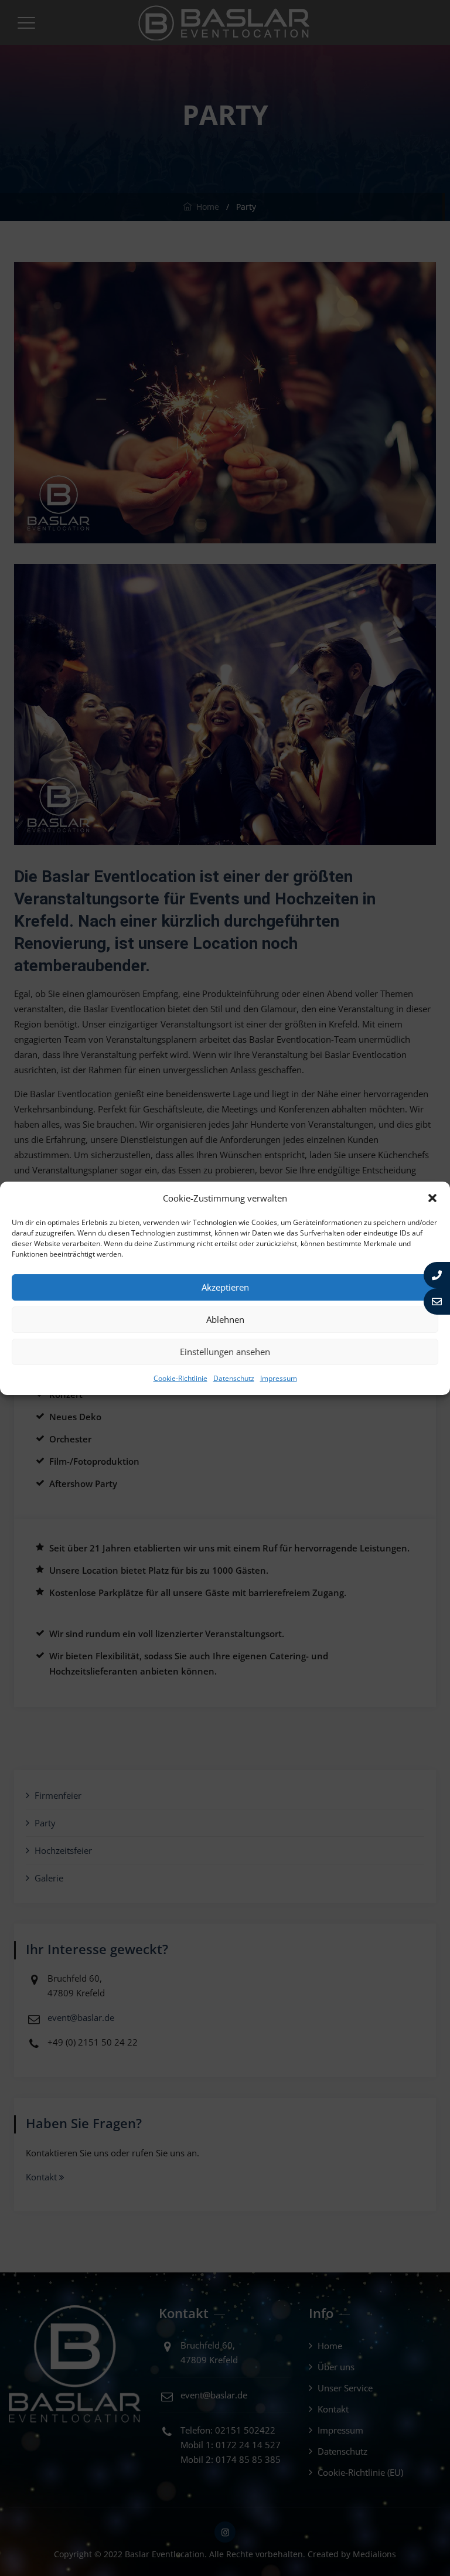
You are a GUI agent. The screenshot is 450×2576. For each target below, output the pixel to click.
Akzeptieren (225, 1287)
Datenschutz (234, 1378)
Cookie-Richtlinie (180, 1378)
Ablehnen (225, 1319)
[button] (432, 1198)
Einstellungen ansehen (225, 1352)
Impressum (279, 1378)
